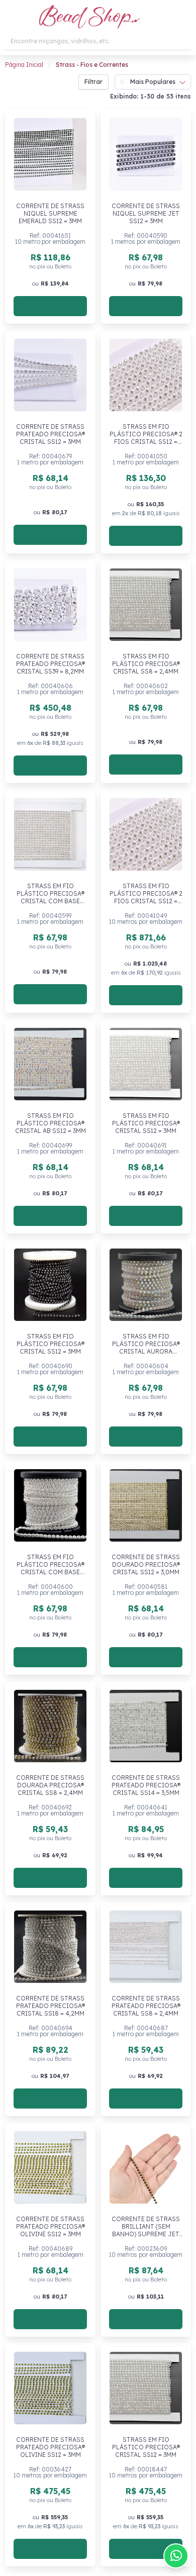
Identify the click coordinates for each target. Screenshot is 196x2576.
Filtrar (93, 82)
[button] (11, 18)
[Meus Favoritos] (160, 18)
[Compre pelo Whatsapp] (176, 2556)
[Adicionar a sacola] (50, 306)
